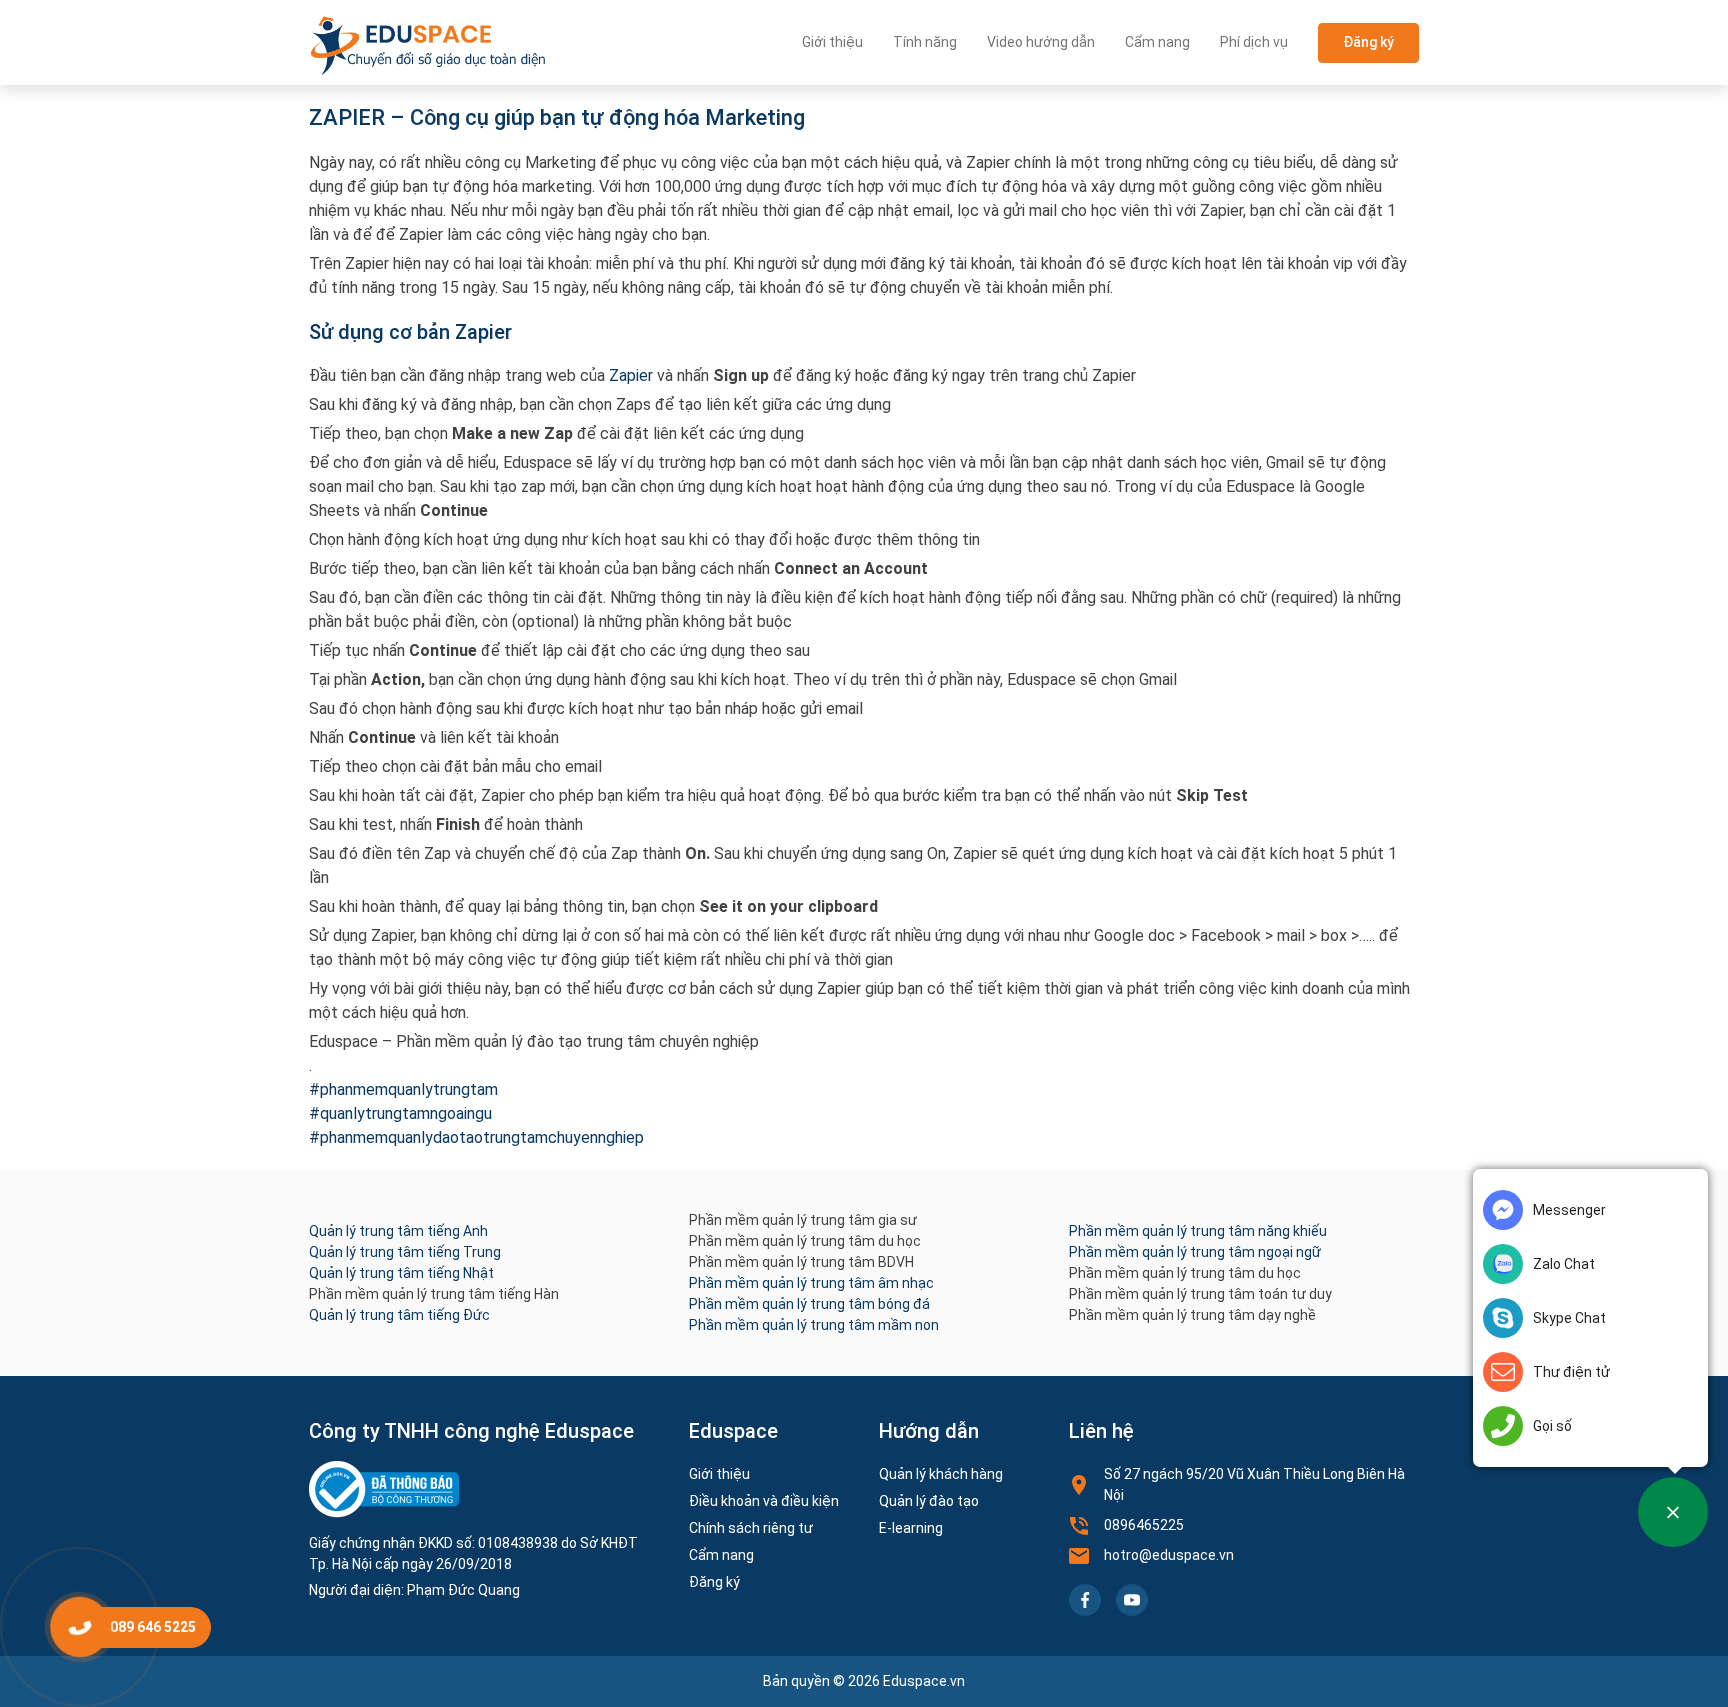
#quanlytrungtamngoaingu (400, 1113)
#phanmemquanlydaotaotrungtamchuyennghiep (476, 1137)
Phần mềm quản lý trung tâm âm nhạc (811, 1283)
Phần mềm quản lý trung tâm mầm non (814, 1325)
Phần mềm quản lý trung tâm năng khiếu (1198, 1231)
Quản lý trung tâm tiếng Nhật (401, 1273)
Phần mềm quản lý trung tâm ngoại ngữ (1195, 1252)
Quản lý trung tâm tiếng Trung (405, 1252)
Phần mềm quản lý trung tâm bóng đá (809, 1304)
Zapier (629, 375)
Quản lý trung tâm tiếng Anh (398, 1231)
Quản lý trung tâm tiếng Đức (399, 1315)
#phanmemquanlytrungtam (403, 1089)
